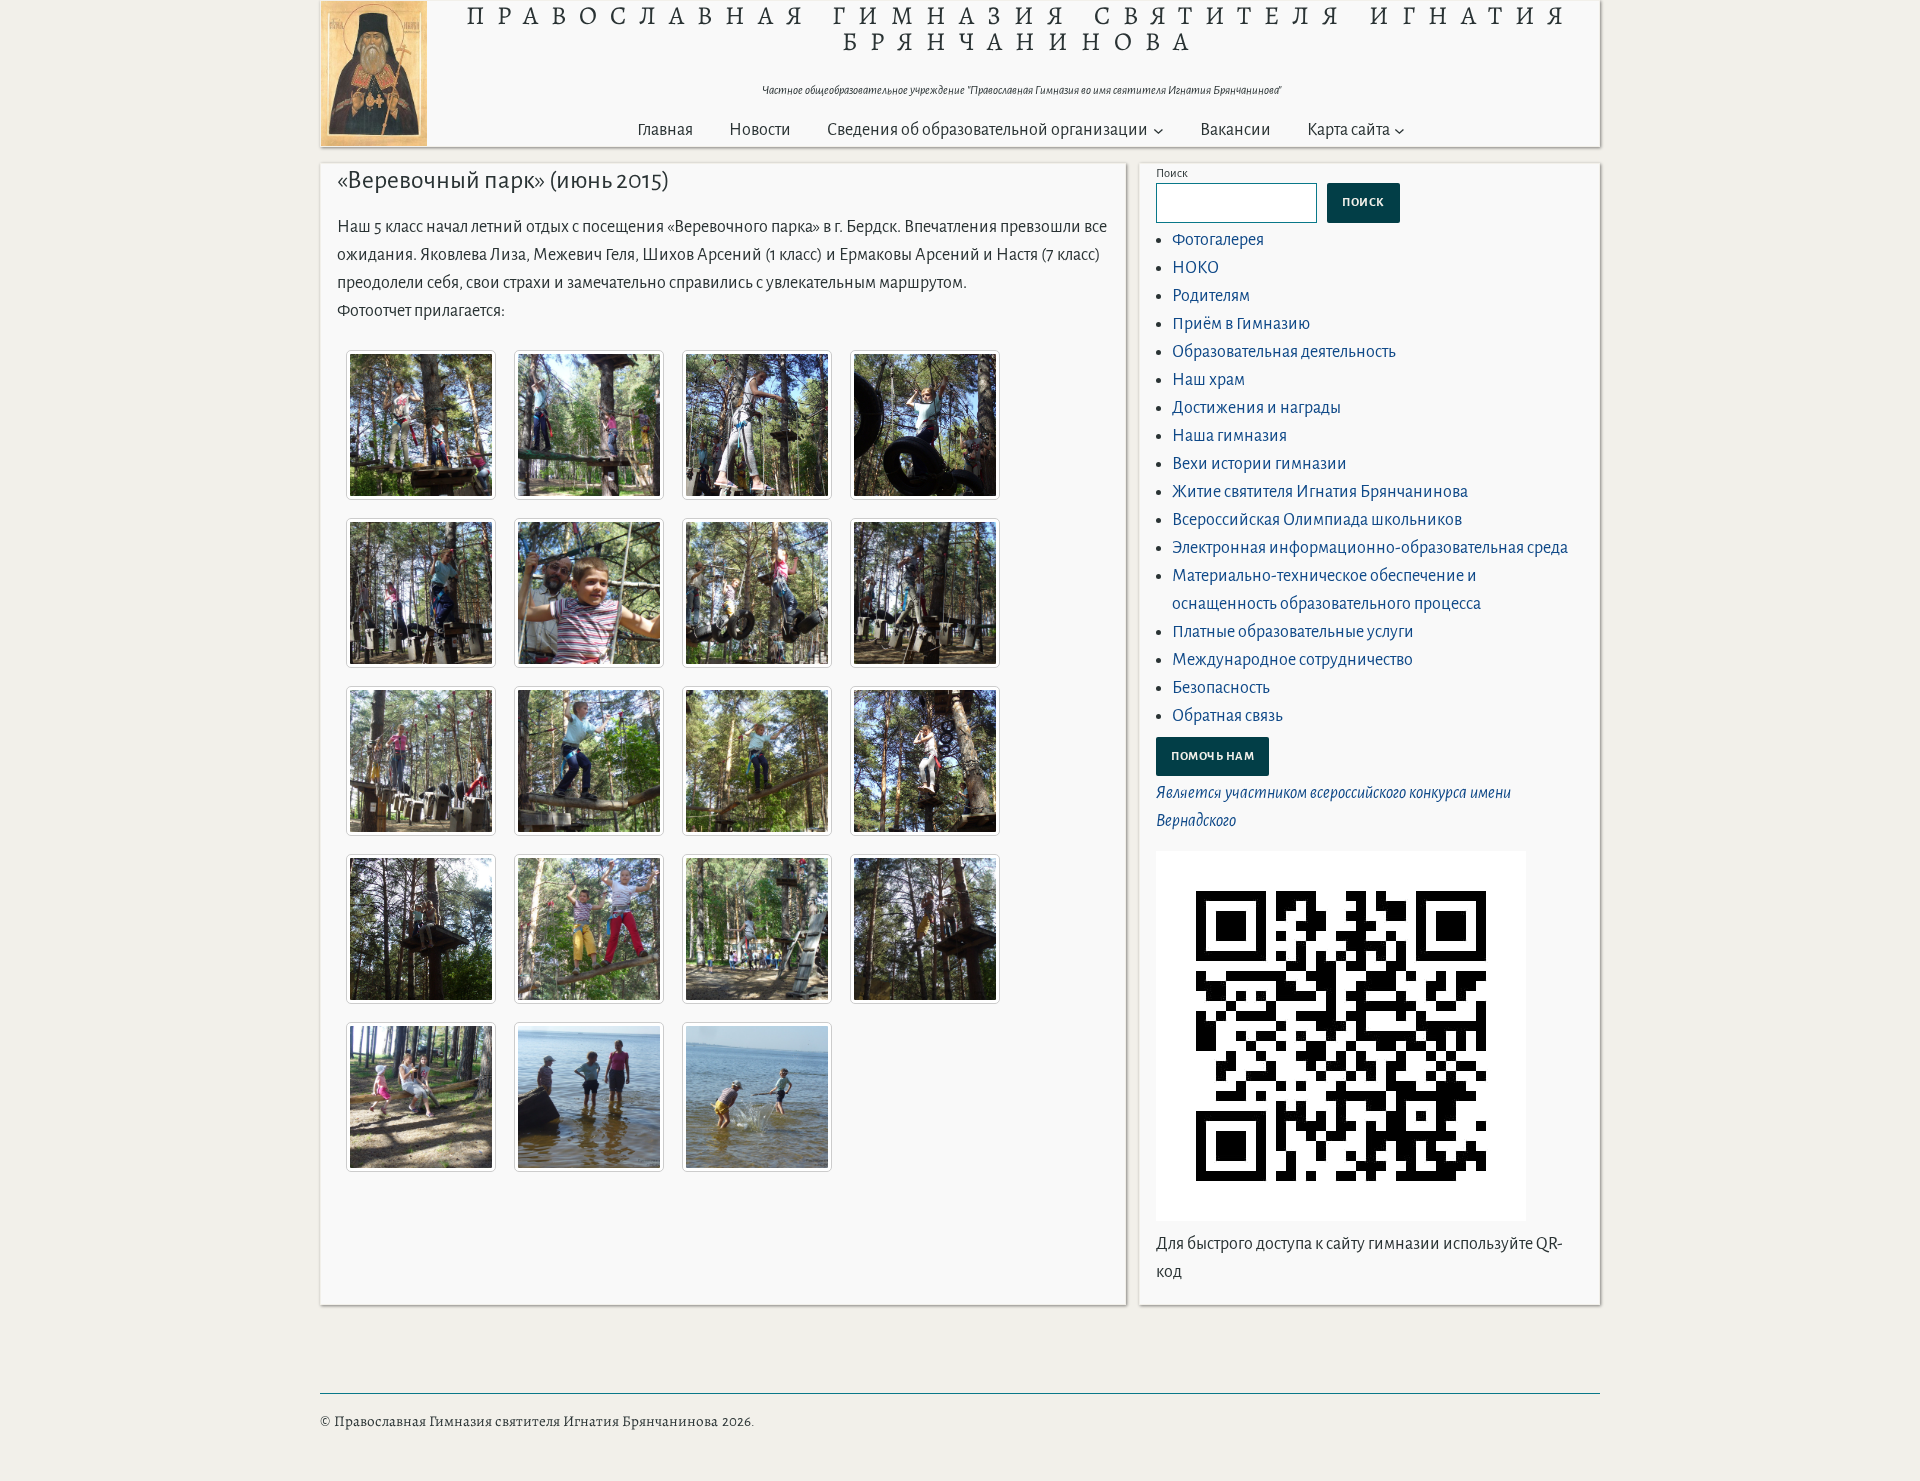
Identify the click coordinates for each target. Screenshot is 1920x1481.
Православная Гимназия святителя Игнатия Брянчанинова (526, 1421)
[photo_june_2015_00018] (589, 1097)
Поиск (1172, 173)
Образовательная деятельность (1284, 352)
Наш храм (1208, 380)
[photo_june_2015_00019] (757, 1097)
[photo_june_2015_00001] (421, 425)
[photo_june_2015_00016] (925, 929)
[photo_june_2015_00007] (757, 593)
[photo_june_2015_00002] (589, 425)
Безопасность (1221, 688)
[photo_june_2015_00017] (421, 1097)
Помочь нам (1212, 756)
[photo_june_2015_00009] (421, 761)
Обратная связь (1227, 716)
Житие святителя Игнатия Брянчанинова (1320, 492)
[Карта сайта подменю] (1399, 130)
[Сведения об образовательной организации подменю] (1158, 130)
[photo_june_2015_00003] (757, 425)
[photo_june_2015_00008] (925, 593)
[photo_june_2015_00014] (589, 929)
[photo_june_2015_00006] (589, 593)
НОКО (1195, 268)
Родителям (1211, 296)
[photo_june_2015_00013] (421, 929)
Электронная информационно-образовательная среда (1370, 548)
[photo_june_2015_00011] (757, 761)
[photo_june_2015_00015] (757, 929)
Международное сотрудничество (1292, 660)
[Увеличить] (401, 27)
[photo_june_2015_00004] (925, 425)
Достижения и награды (1256, 408)
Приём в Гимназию (1241, 324)
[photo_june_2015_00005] (421, 593)
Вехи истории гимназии (1259, 464)
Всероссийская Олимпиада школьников (1317, 520)
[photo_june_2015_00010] (589, 761)
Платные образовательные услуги (1293, 632)
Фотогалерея (1218, 240)
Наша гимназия (1229, 436)
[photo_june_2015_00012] (925, 761)
